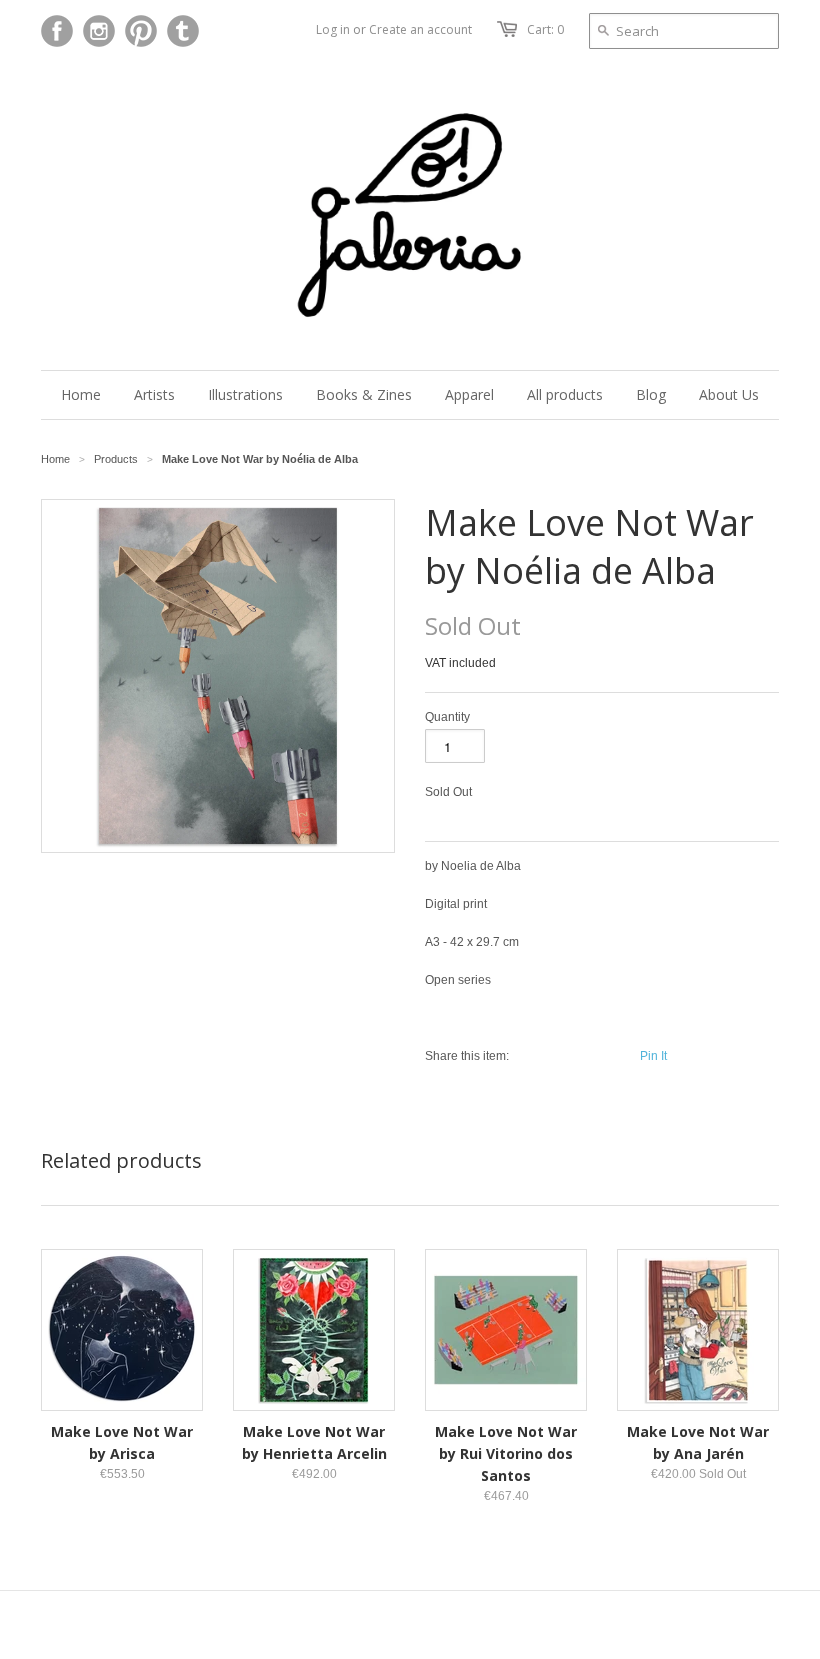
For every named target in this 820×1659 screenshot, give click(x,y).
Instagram (99, 31)
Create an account (420, 29)
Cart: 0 (545, 29)
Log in (333, 29)
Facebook (57, 31)
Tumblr (183, 31)
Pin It (653, 1056)
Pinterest (141, 31)
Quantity (447, 717)
